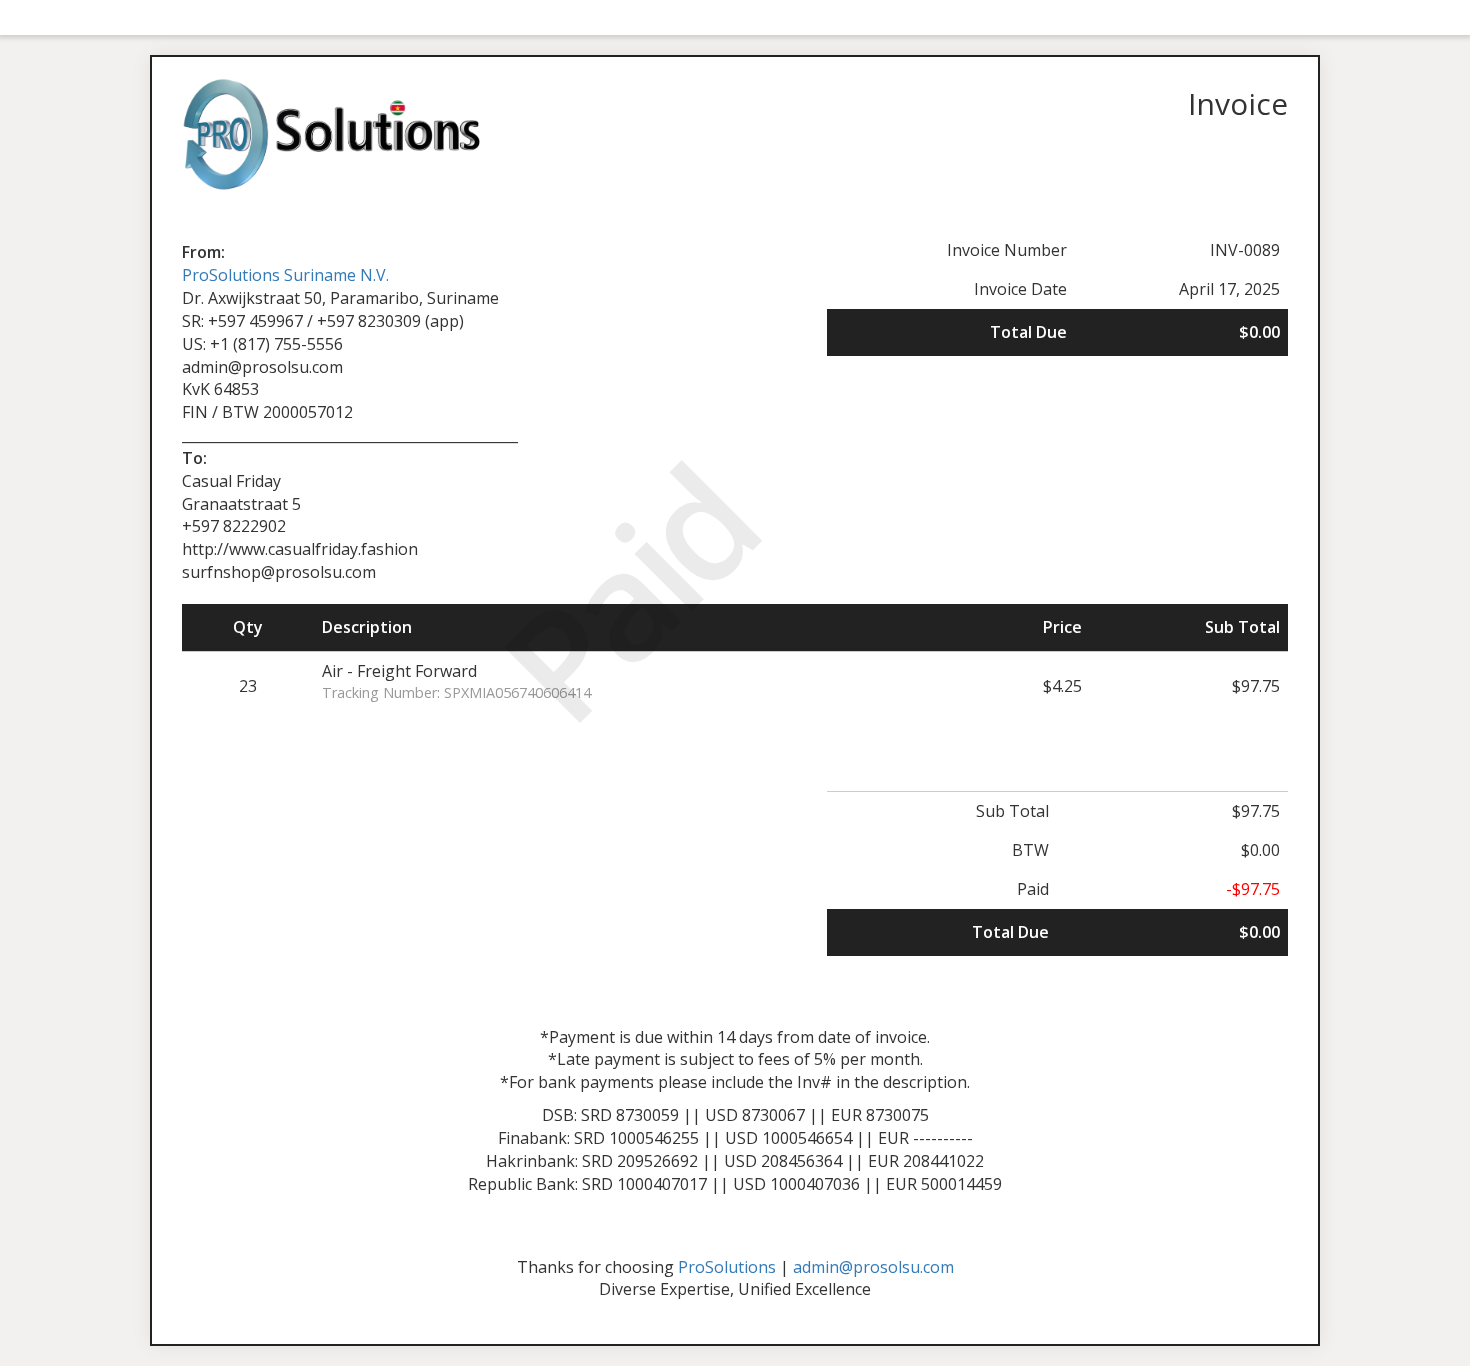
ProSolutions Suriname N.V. (285, 275)
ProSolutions (727, 1267)
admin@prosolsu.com (873, 1267)
